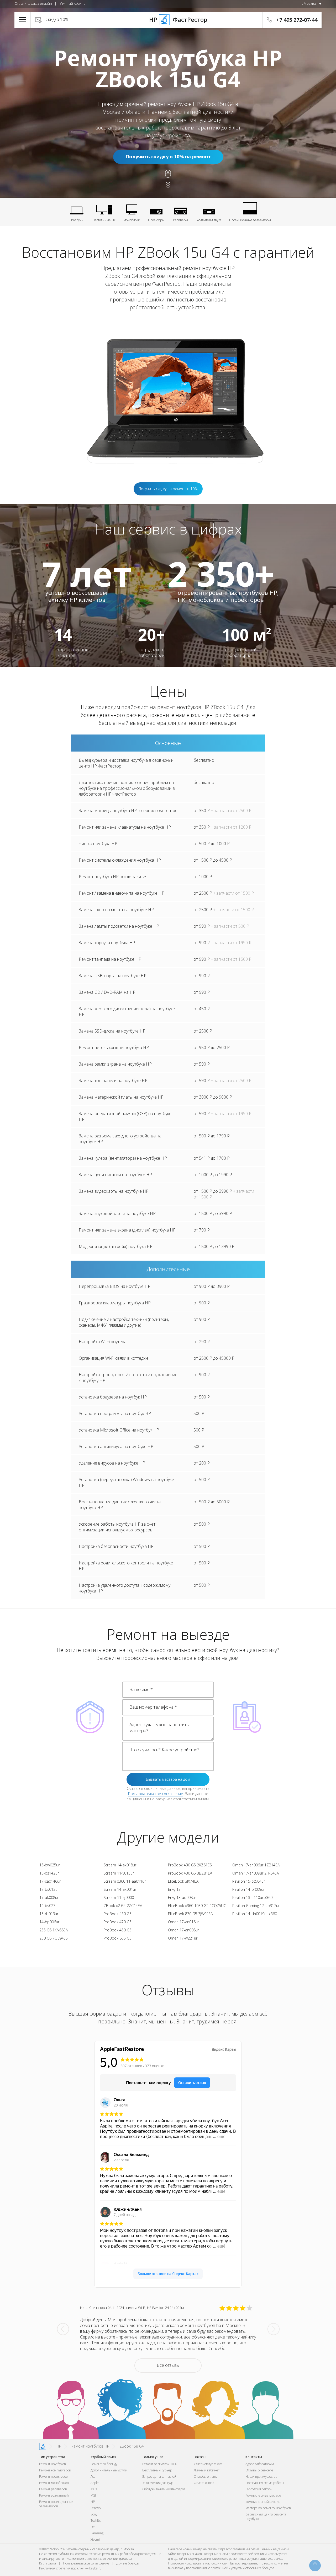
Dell (93, 2527)
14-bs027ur (49, 1906)
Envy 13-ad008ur (182, 1897)
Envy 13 (174, 1889)
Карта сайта (48, 2563)
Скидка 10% (57, 19)
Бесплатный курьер (157, 2470)
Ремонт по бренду (104, 2464)
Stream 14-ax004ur (120, 1889)
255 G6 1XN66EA (54, 1930)
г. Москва (308, 3)
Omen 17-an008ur (183, 1930)
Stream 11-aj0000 (119, 1897)
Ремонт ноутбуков (52, 2464)
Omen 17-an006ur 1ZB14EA (256, 1865)
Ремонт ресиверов (53, 2489)
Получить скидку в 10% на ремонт (168, 156)
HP (93, 2502)
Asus (94, 2489)
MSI (93, 2495)
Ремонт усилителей (54, 2495)
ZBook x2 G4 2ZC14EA (123, 1906)
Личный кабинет (73, 3)
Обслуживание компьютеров (164, 2489)
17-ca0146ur (50, 1881)
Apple (95, 2483)
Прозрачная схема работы (265, 2483)
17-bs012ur (49, 1889)
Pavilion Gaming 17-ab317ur (256, 1906)
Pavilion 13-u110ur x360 (252, 1897)
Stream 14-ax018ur (120, 1865)
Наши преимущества (261, 2477)
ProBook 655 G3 (118, 1938)
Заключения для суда (158, 2483)
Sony (94, 2514)
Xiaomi (95, 2539)
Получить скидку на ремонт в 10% (168, 489)
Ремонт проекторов (53, 2477)
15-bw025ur (49, 1865)
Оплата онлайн (205, 2483)
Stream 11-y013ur (119, 1873)
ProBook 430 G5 (118, 1914)
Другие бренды (128, 2563)
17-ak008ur (49, 1897)
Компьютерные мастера (263, 2495)
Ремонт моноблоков (54, 2483)
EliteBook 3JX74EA (183, 1881)
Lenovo (96, 2508)
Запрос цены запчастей (159, 2477)
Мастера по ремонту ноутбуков (268, 2508)
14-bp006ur (49, 1922)
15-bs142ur (49, 1873)
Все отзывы (168, 2365)
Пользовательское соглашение (156, 1794)
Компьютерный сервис (263, 2502)
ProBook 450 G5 (118, 1930)
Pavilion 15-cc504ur (249, 1881)
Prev (63, 2329)
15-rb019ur (49, 1914)
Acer (94, 2477)
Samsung (97, 2533)
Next (274, 2329)
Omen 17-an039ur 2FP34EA (256, 1873)
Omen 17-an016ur (183, 1922)
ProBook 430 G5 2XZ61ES (190, 1865)
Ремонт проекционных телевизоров (56, 2504)
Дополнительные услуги (109, 2470)
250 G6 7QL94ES (54, 1938)
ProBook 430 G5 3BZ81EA (190, 1873)
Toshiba (96, 2521)
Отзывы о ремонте (259, 2470)
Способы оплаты (206, 2477)
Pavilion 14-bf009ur (248, 1889)
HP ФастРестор (168, 19)
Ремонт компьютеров (55, 2470)
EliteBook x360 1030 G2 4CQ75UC (197, 1906)
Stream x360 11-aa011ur (125, 1881)
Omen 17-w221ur (183, 1938)
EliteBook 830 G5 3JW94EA (190, 1914)
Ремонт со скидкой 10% (159, 2464)
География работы (259, 2489)
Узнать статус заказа (208, 2464)
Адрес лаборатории (260, 2464)
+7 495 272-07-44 (297, 20)
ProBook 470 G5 (118, 1922)
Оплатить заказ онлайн (33, 3)
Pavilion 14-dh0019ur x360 (255, 1914)
